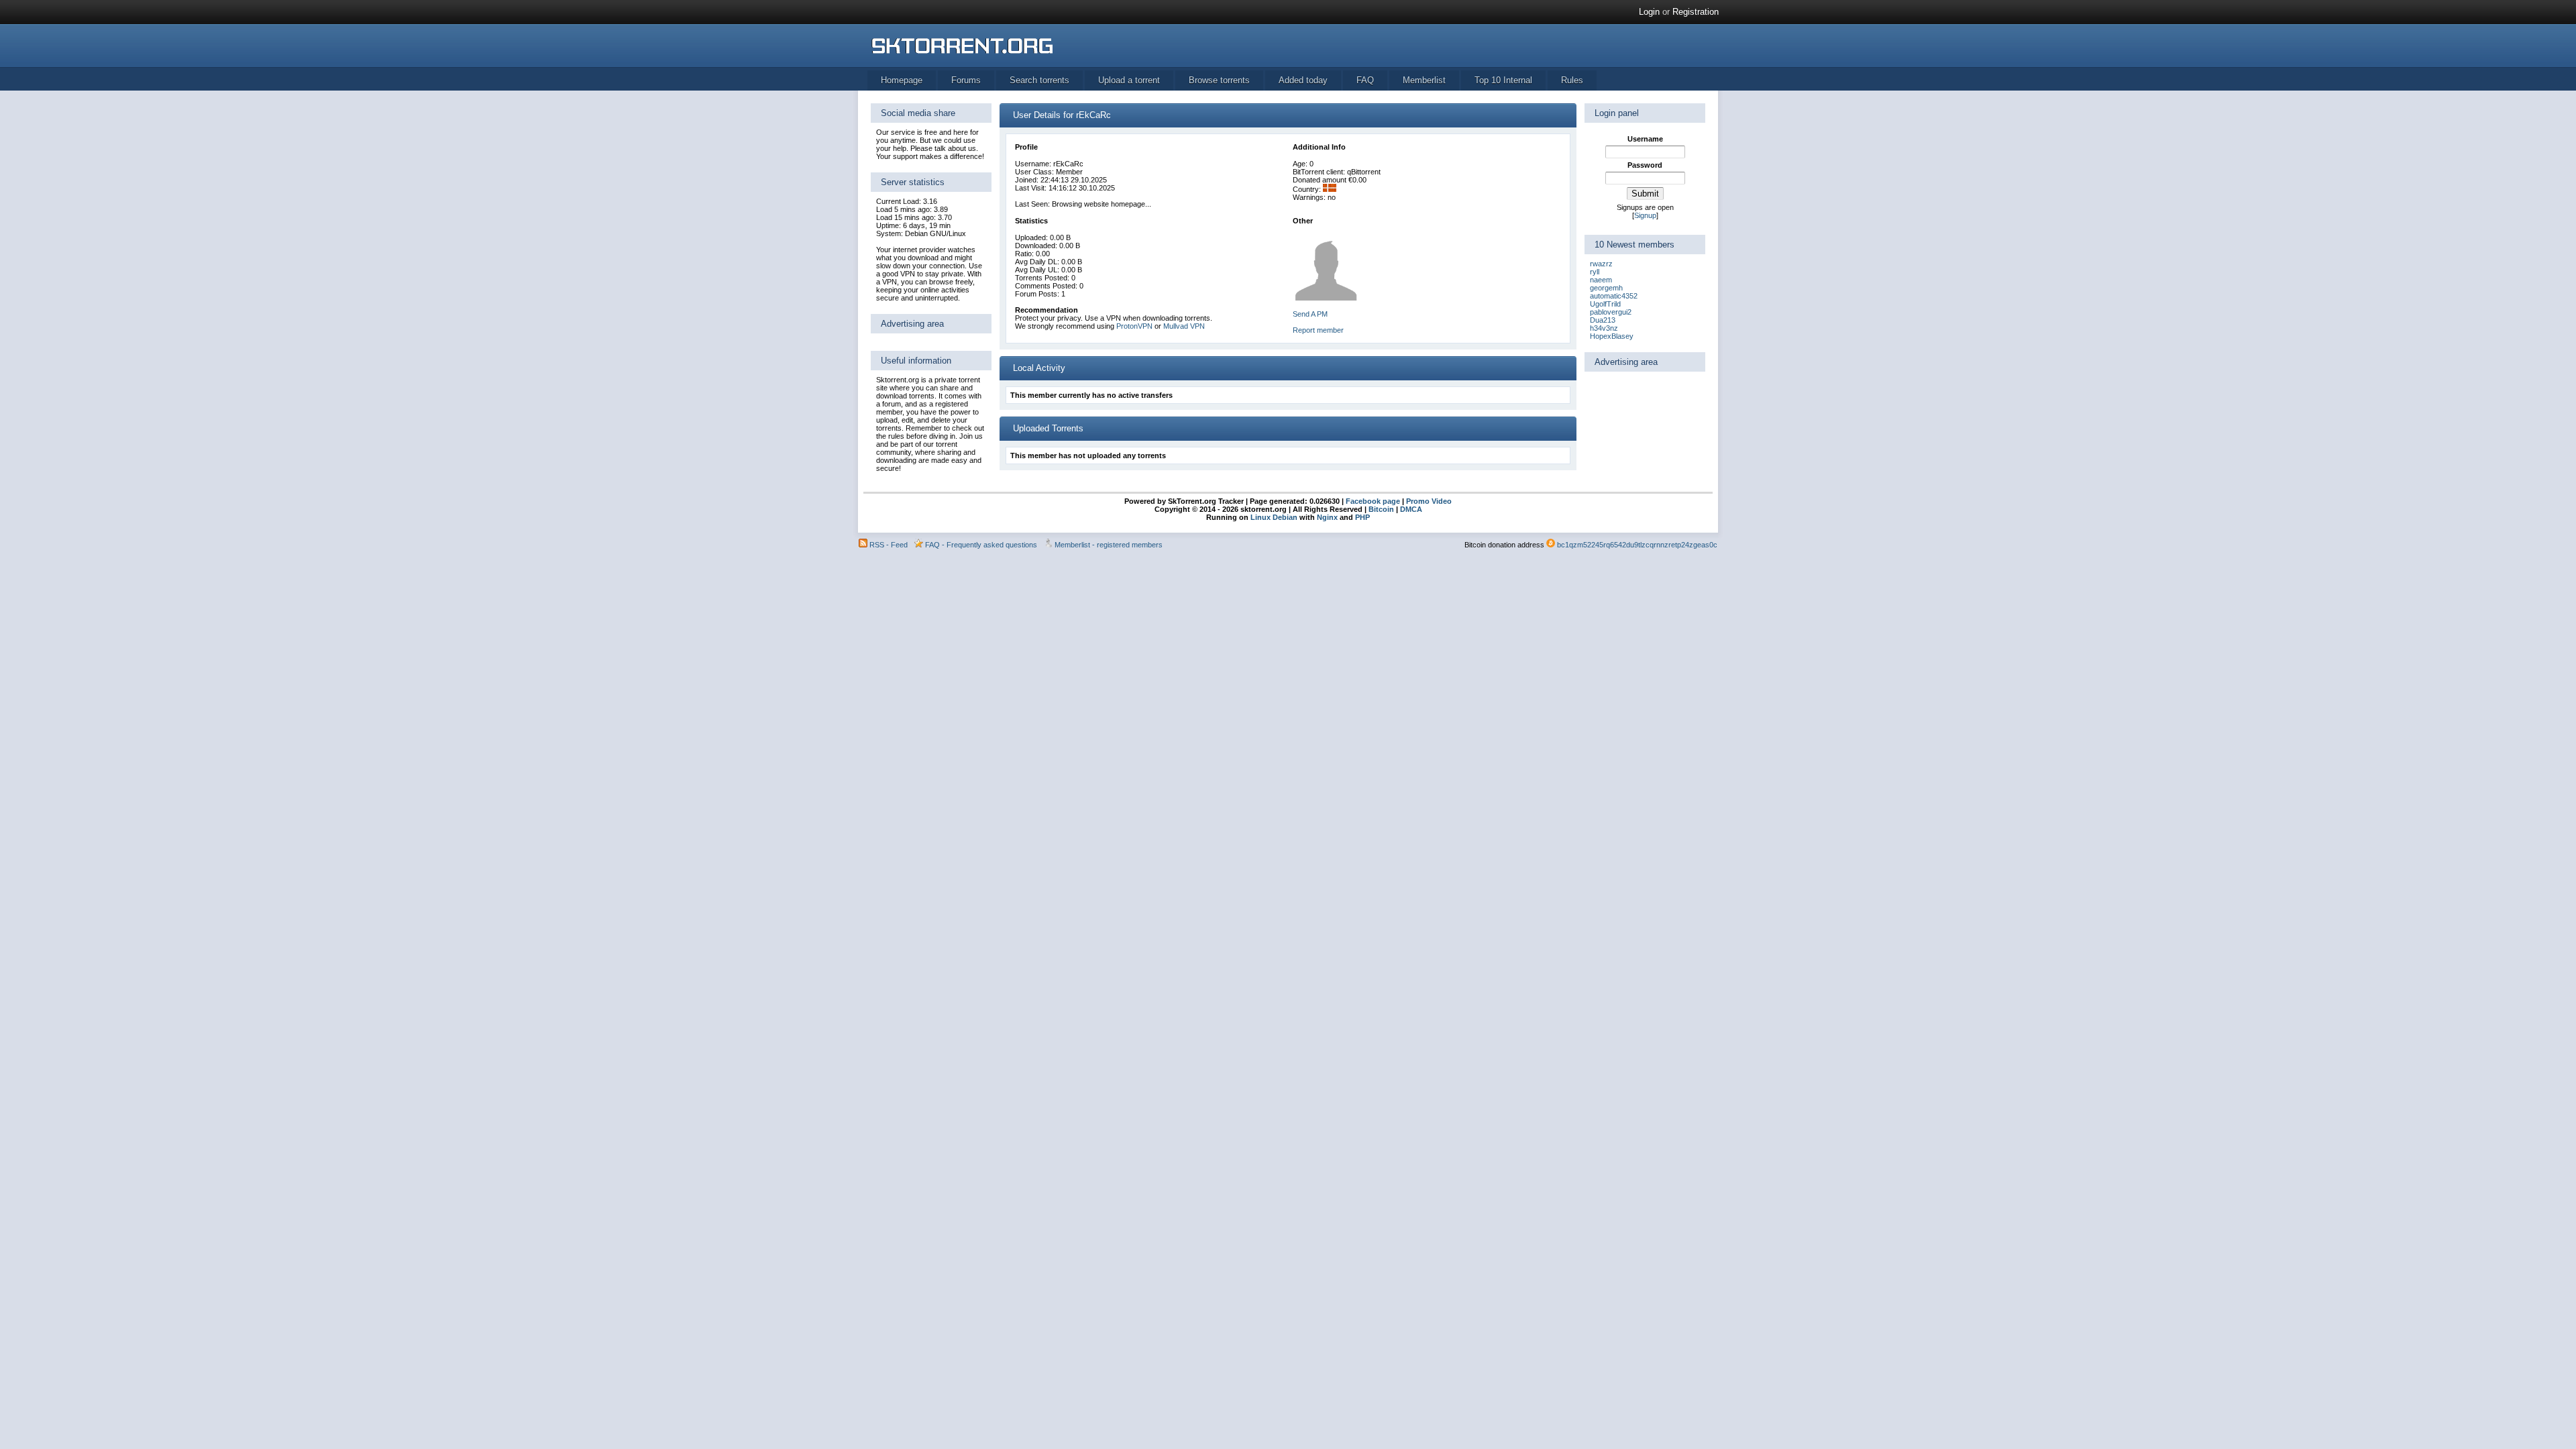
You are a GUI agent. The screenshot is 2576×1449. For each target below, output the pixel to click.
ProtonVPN (1134, 326)
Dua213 (1603, 320)
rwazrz (1601, 264)
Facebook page (1372, 501)
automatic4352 (1614, 296)
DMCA (1411, 509)
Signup (1645, 215)
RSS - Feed (889, 545)
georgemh (1606, 288)
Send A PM (1310, 314)
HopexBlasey (1612, 336)
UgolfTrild (1605, 304)
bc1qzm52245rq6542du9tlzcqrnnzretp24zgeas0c (1637, 545)
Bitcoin (1381, 509)
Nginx (1327, 517)
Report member (1318, 330)
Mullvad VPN (1184, 326)
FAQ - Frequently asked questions (981, 545)
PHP (1362, 517)
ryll (1595, 272)
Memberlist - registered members (1109, 545)
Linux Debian (1274, 517)
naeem (1601, 280)
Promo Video (1428, 501)
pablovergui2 (1611, 312)
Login (1649, 12)
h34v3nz (1604, 328)
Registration (1696, 12)
